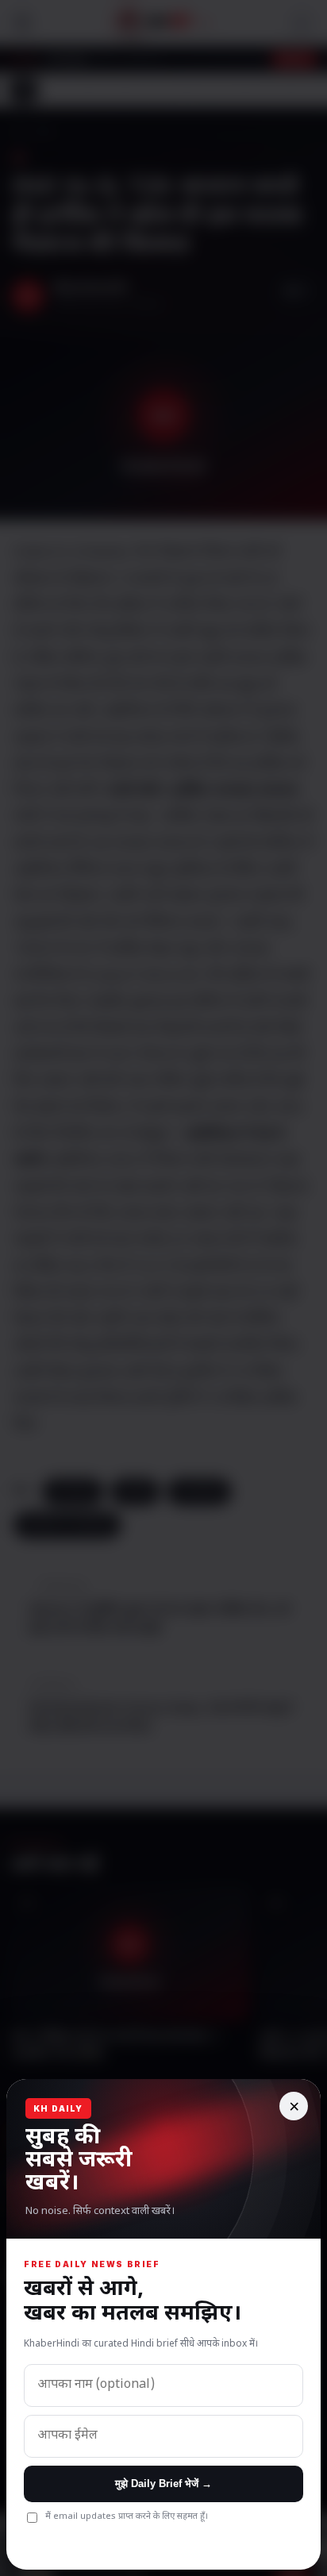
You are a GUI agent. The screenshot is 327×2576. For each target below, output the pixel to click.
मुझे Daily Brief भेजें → (163, 2484)
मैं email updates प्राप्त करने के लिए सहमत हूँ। (127, 2516)
